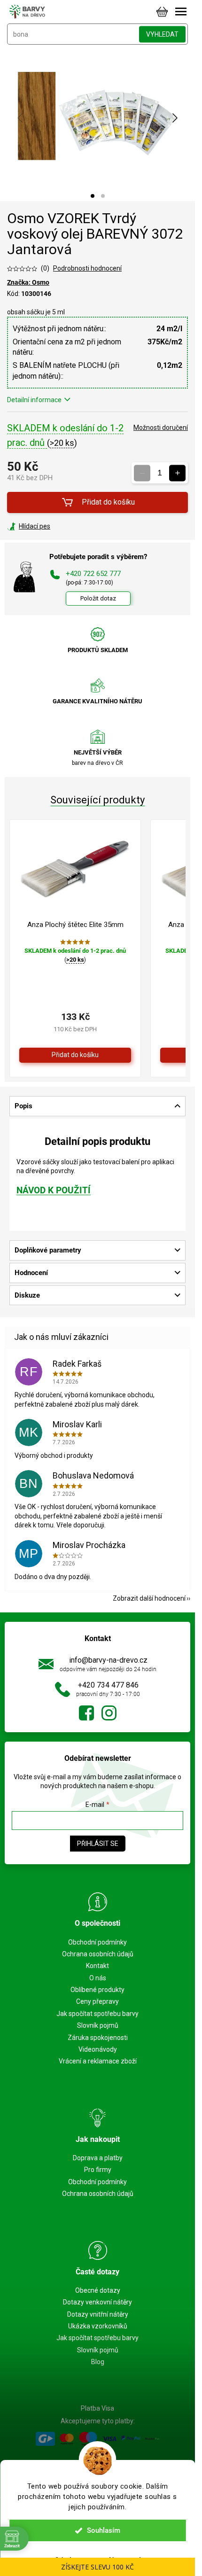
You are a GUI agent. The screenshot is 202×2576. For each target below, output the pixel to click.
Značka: (28, 282)
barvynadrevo (109, 1713)
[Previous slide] (21, 118)
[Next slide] (174, 118)
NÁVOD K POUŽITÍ (54, 1191)
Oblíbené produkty (97, 1990)
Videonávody (98, 2049)
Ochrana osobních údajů (98, 1954)
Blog (98, 2362)
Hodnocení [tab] (31, 1273)
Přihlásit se (98, 1844)
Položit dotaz (98, 598)
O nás (98, 1978)
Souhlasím (104, 2530)
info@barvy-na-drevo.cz (108, 1660)
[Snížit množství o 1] (142, 473)
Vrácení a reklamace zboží (98, 2061)
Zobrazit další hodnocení (149, 1598)
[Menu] (181, 12)
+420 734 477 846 (108, 1685)
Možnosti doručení (161, 428)
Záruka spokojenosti (98, 2038)
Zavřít (58, 526)
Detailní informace (34, 400)
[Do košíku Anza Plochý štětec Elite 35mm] (75, 1055)
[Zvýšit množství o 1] (177, 473)
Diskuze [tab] (27, 1295)
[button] (93, 196)
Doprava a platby (98, 2158)
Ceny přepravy (97, 2001)
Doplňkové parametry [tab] (48, 1250)
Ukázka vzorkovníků (98, 2326)
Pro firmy (98, 2170)
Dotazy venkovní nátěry (97, 2302)
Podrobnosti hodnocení (87, 268)
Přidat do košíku (108, 502)
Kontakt (97, 1966)
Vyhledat (162, 34)
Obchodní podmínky (97, 1942)
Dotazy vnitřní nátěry (98, 2314)
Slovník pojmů (98, 2025)
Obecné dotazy (98, 2290)
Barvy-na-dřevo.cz (86, 1713)
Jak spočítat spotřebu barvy (97, 2014)
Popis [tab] (23, 1106)
